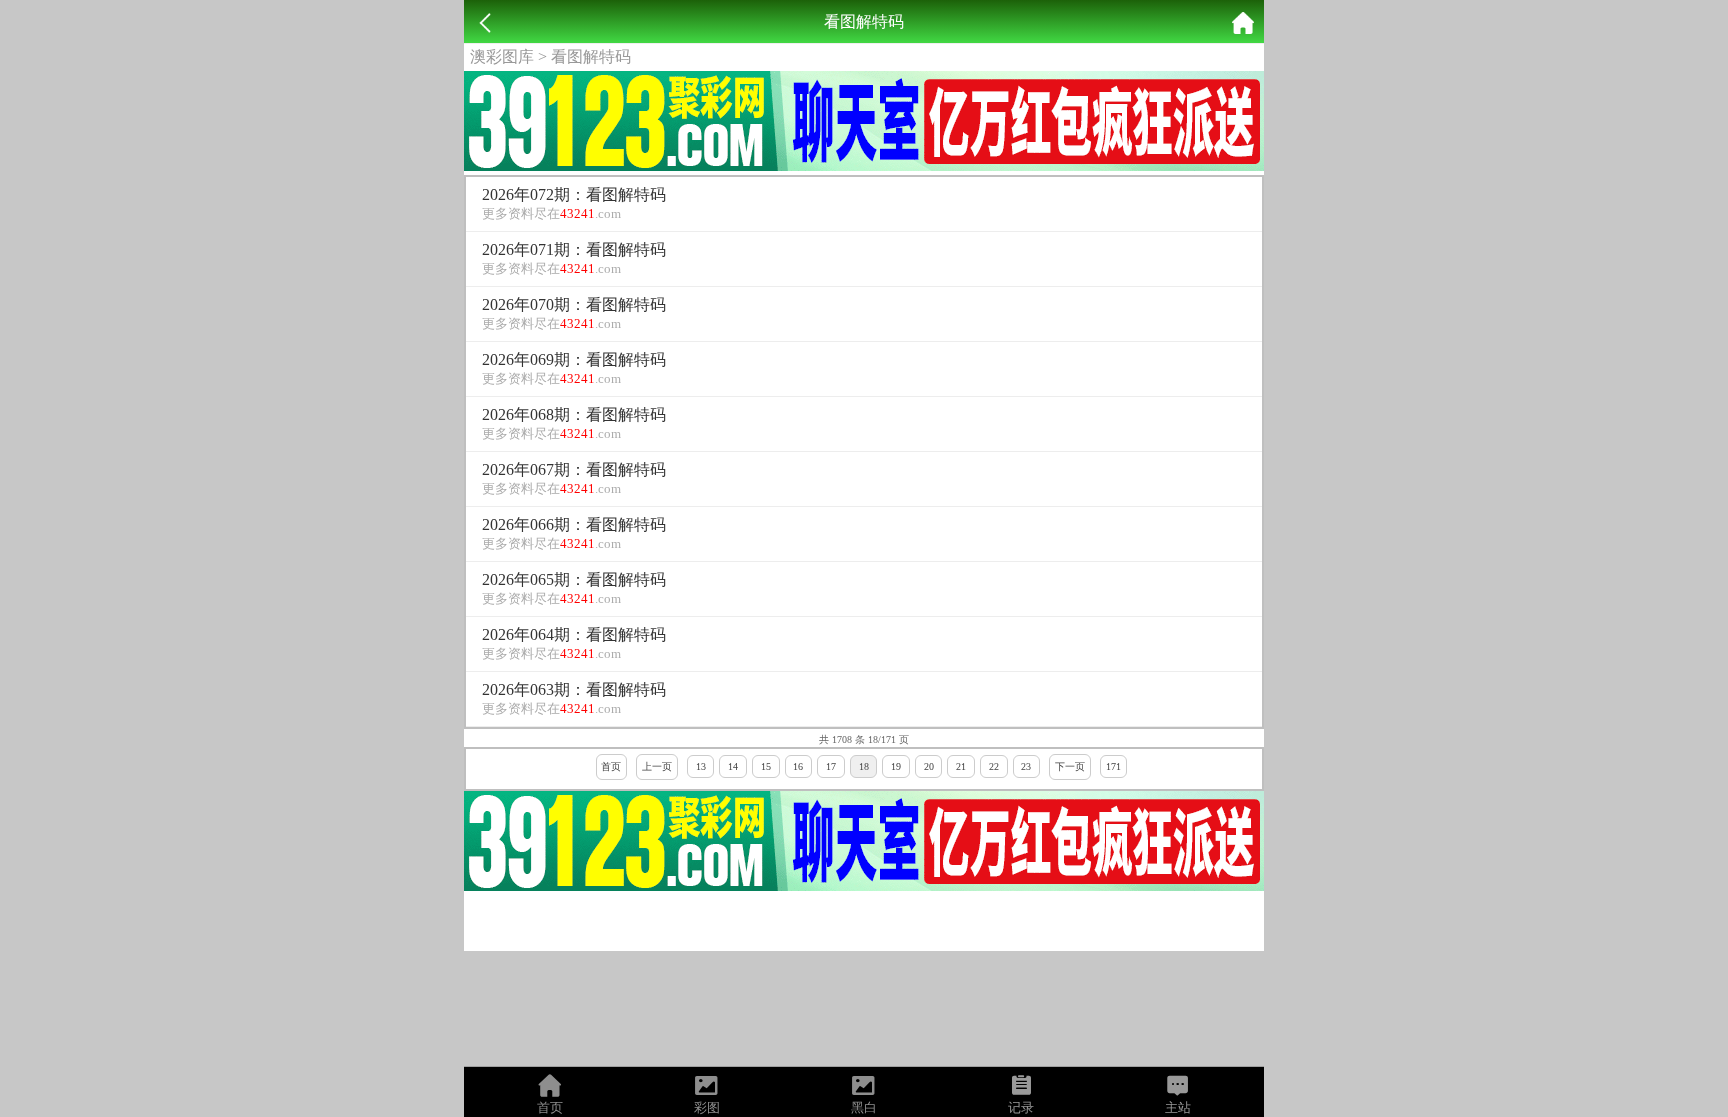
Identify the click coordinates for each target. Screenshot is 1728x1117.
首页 (611, 766)
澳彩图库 (502, 56)
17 (831, 766)
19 (896, 766)
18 (864, 766)
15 (766, 766)
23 (1026, 766)
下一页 (1070, 766)
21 (961, 766)
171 (1113, 766)
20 (929, 766)
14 (733, 766)
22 (994, 766)
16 (798, 766)
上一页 (657, 766)
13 (701, 766)
